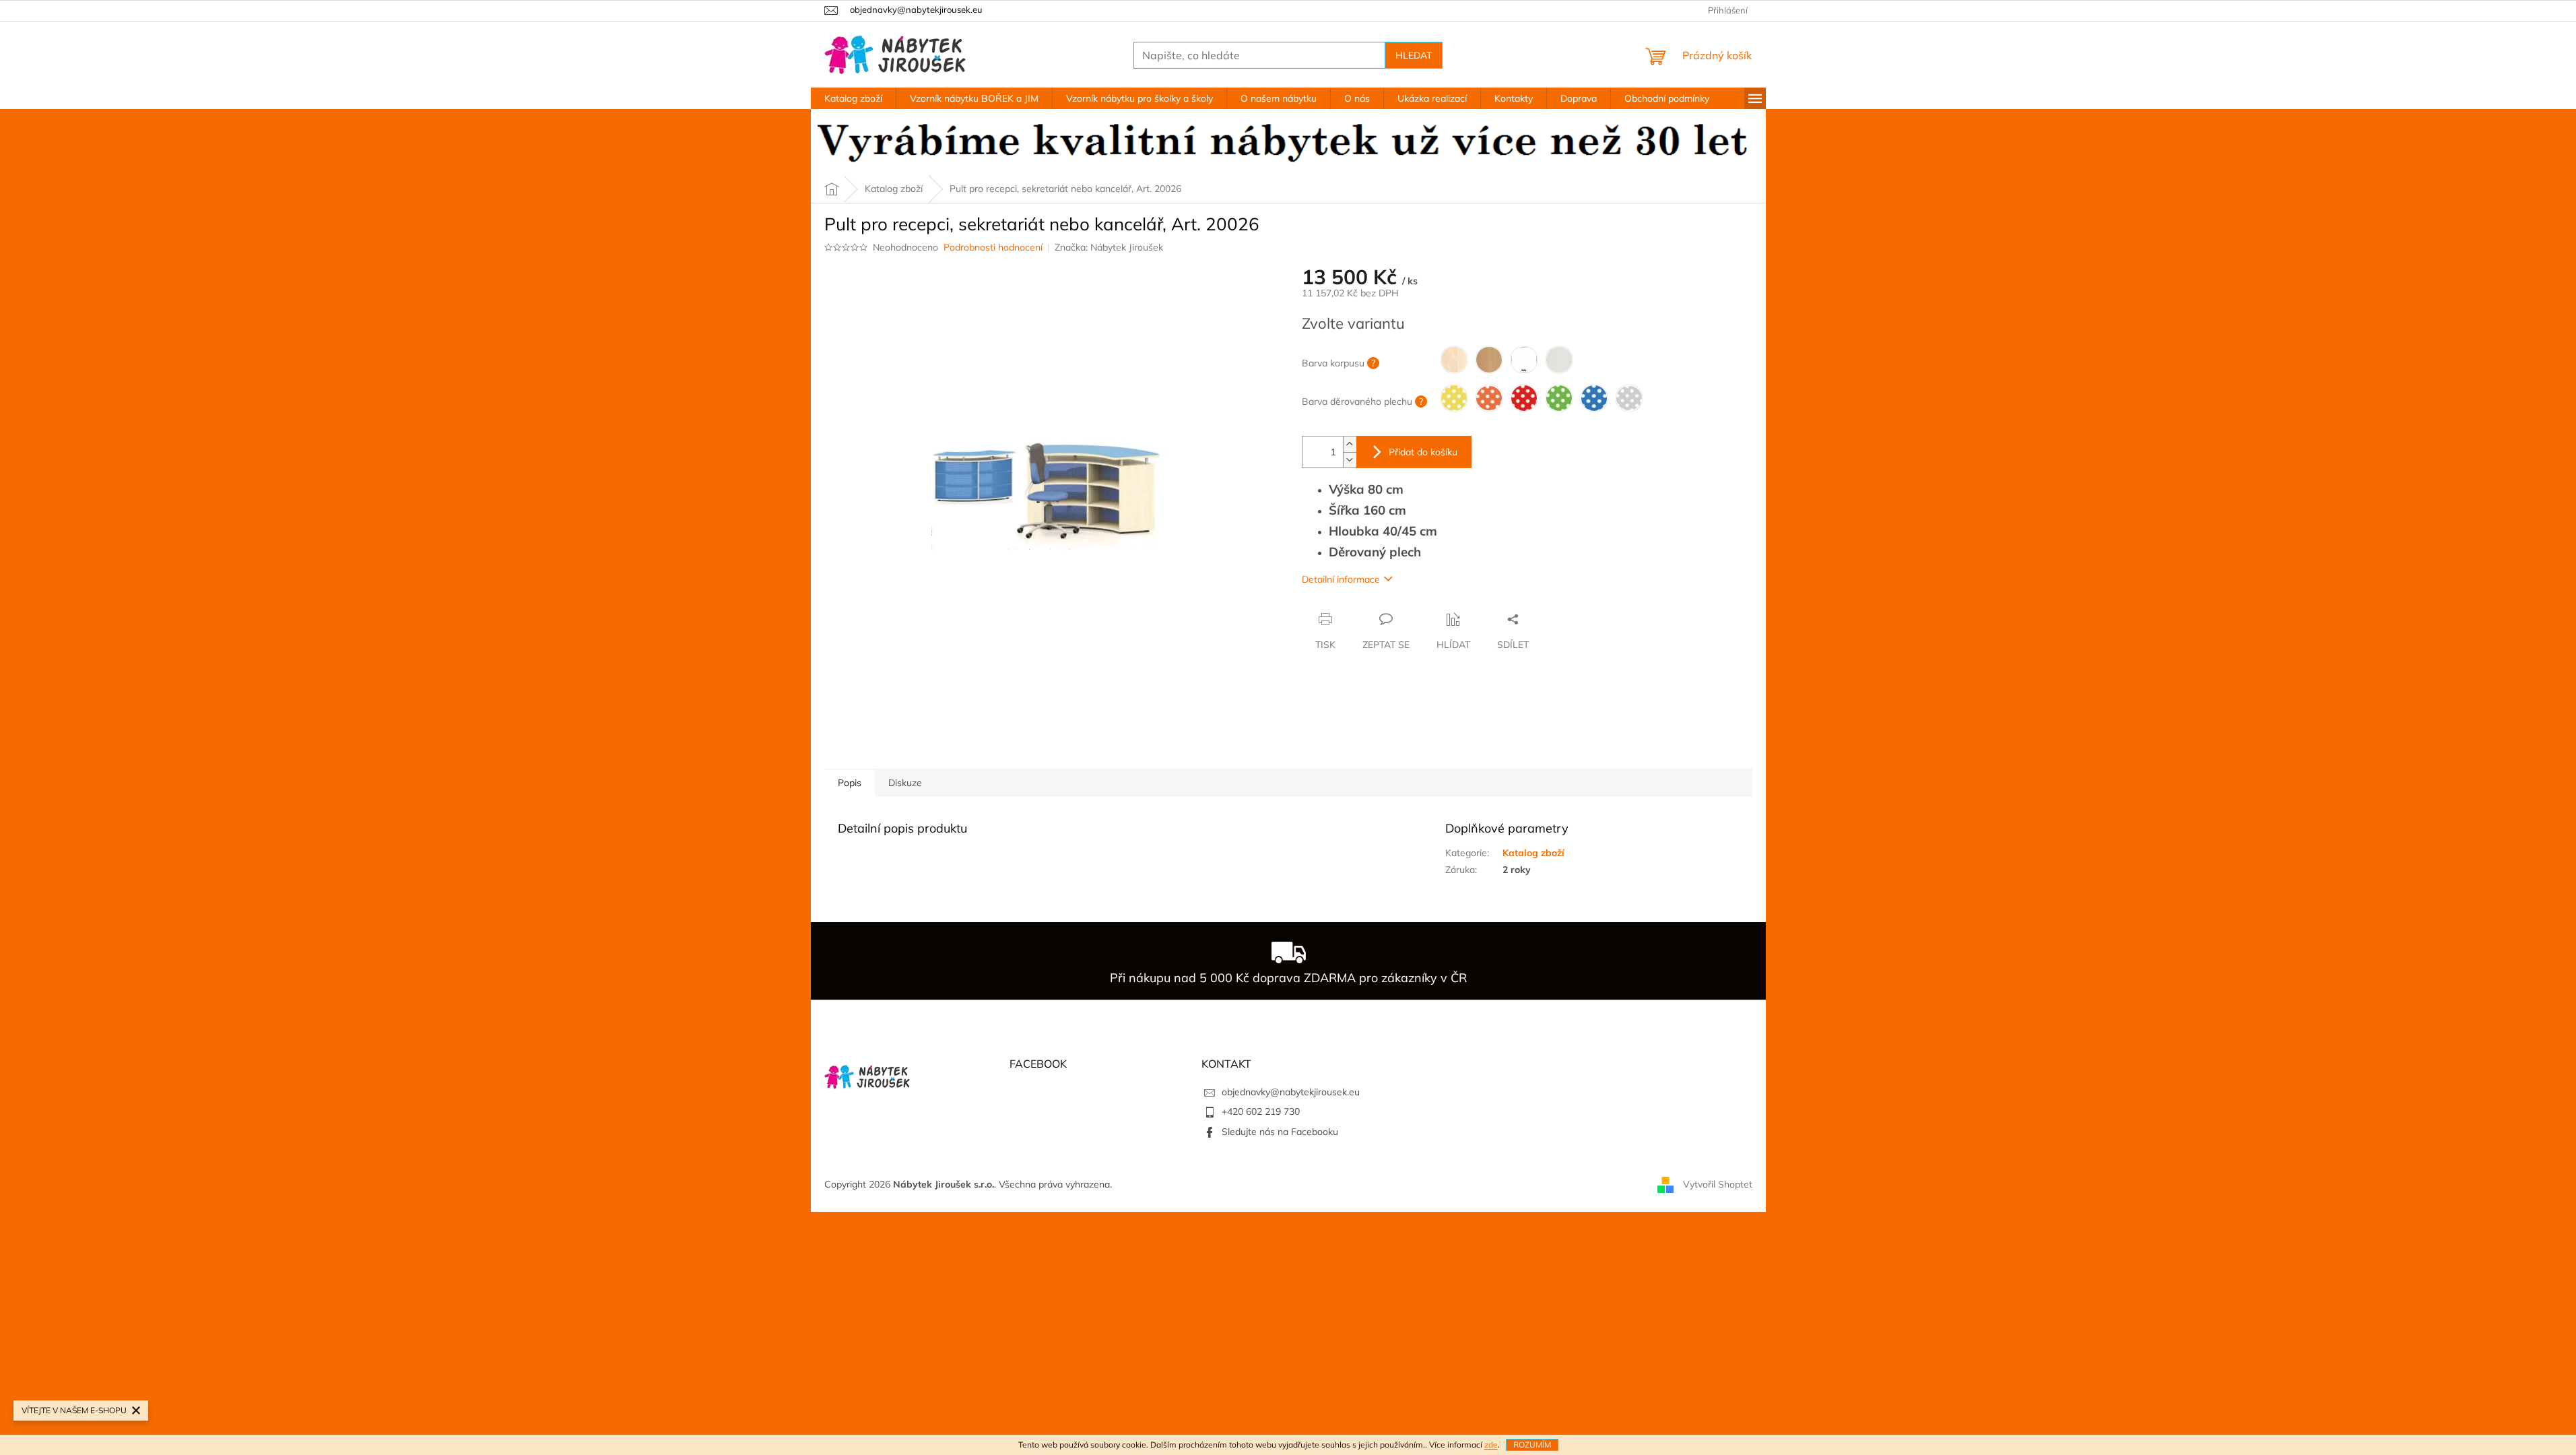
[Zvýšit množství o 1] (1350, 444)
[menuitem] (853, 98)
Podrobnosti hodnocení (993, 247)
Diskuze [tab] (905, 783)
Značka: (1109, 247)
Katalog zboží (1533, 853)
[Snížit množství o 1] (1350, 460)
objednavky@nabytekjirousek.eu (1291, 1092)
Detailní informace (1341, 579)
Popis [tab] (850, 783)
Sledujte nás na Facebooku (1280, 1132)
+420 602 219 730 (1261, 1111)
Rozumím (1532, 1445)
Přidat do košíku (1423, 452)
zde (1491, 1445)
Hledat (1414, 55)
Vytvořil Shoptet (1718, 1184)
